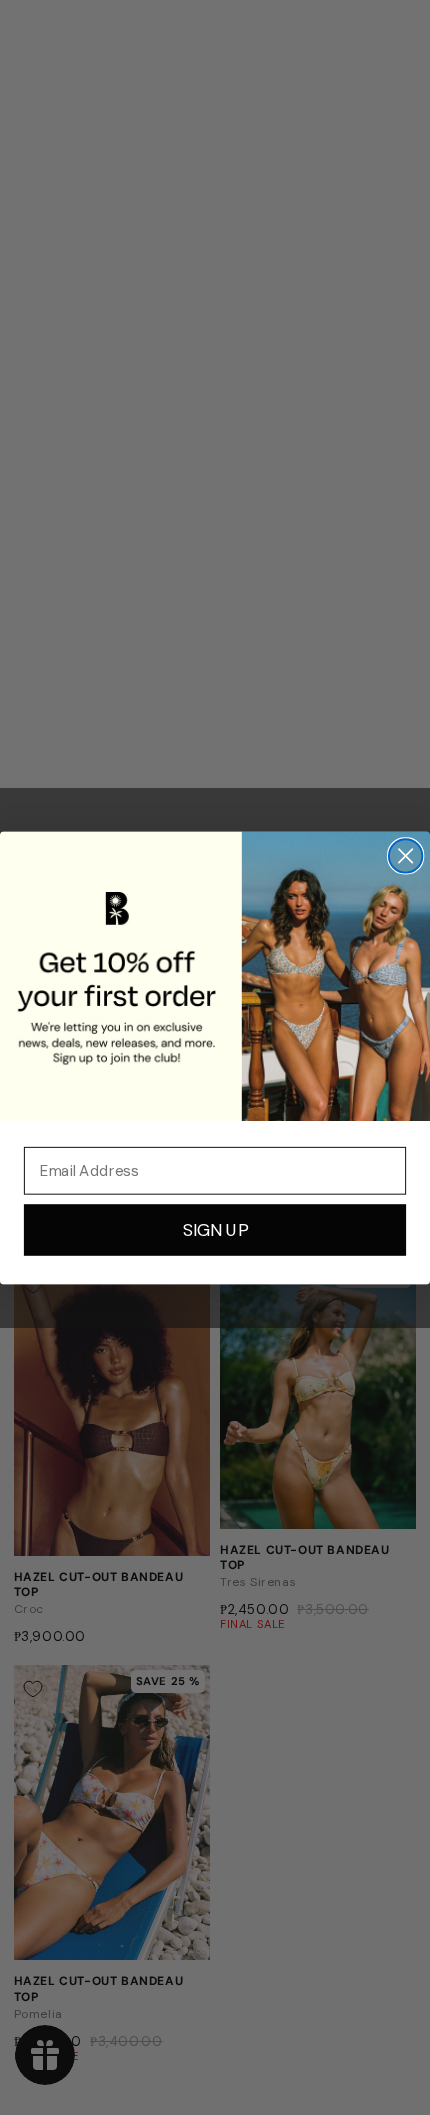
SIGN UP (215, 1229)
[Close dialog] (405, 855)
